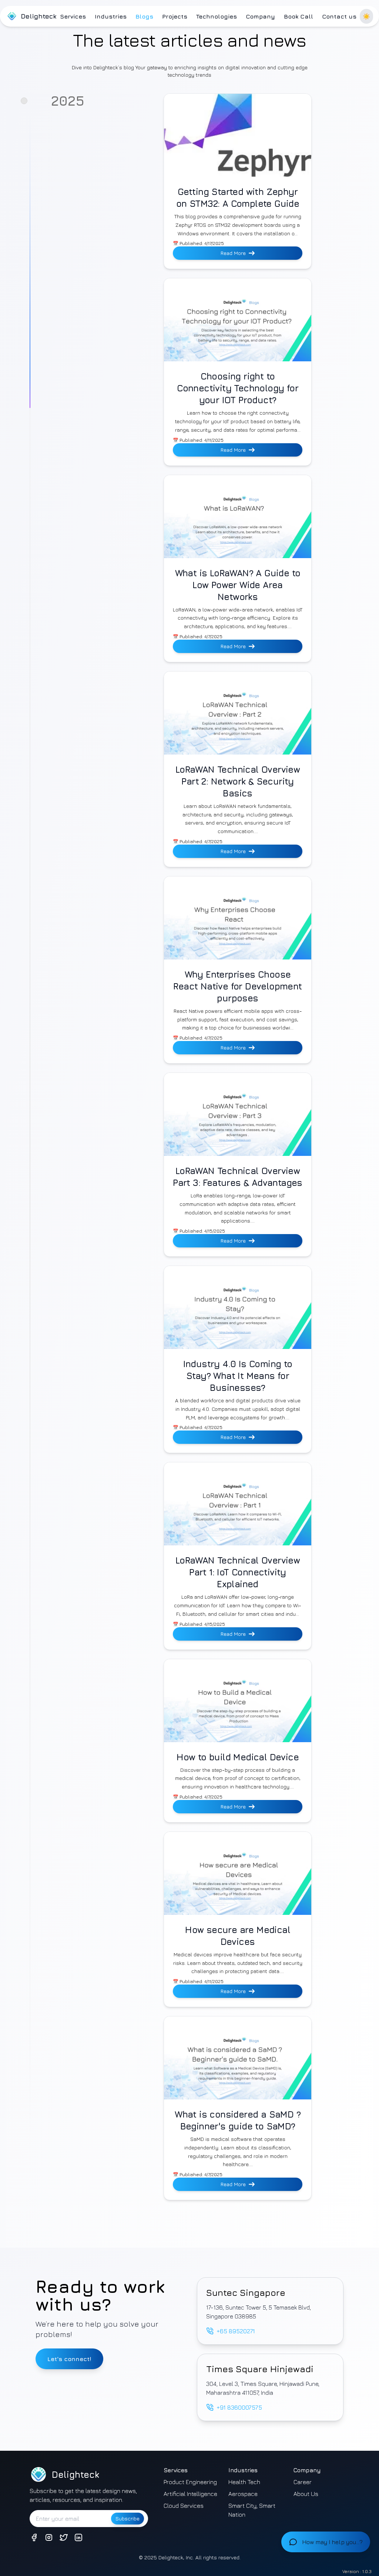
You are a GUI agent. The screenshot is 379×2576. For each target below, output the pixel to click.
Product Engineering (190, 2482)
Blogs (144, 16)
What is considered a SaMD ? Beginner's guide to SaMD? (238, 2120)
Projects (175, 16)
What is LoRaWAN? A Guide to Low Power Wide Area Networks (238, 585)
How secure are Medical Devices (238, 1936)
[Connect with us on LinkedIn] (78, 2537)
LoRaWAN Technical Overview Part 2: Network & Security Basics (238, 781)
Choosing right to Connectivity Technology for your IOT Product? (238, 388)
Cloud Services (184, 2506)
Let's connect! (69, 2359)
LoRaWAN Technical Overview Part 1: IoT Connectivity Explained (238, 1572)
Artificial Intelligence (190, 2494)
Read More (233, 253)
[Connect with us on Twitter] (64, 2537)
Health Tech (244, 2482)
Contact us (339, 16)
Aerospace (243, 2494)
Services (73, 16)
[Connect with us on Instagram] (49, 2537)
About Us (306, 2494)
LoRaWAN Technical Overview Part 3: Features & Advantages (238, 1177)
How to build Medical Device (238, 1757)
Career (303, 2482)
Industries (111, 16)
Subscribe (128, 2518)
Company (260, 16)
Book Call (298, 16)
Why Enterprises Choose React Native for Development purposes (237, 986)
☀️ (366, 16)
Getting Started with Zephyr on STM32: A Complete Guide (238, 198)
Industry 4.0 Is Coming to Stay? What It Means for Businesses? (238, 1376)
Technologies (217, 16)
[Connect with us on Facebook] (34, 2537)
